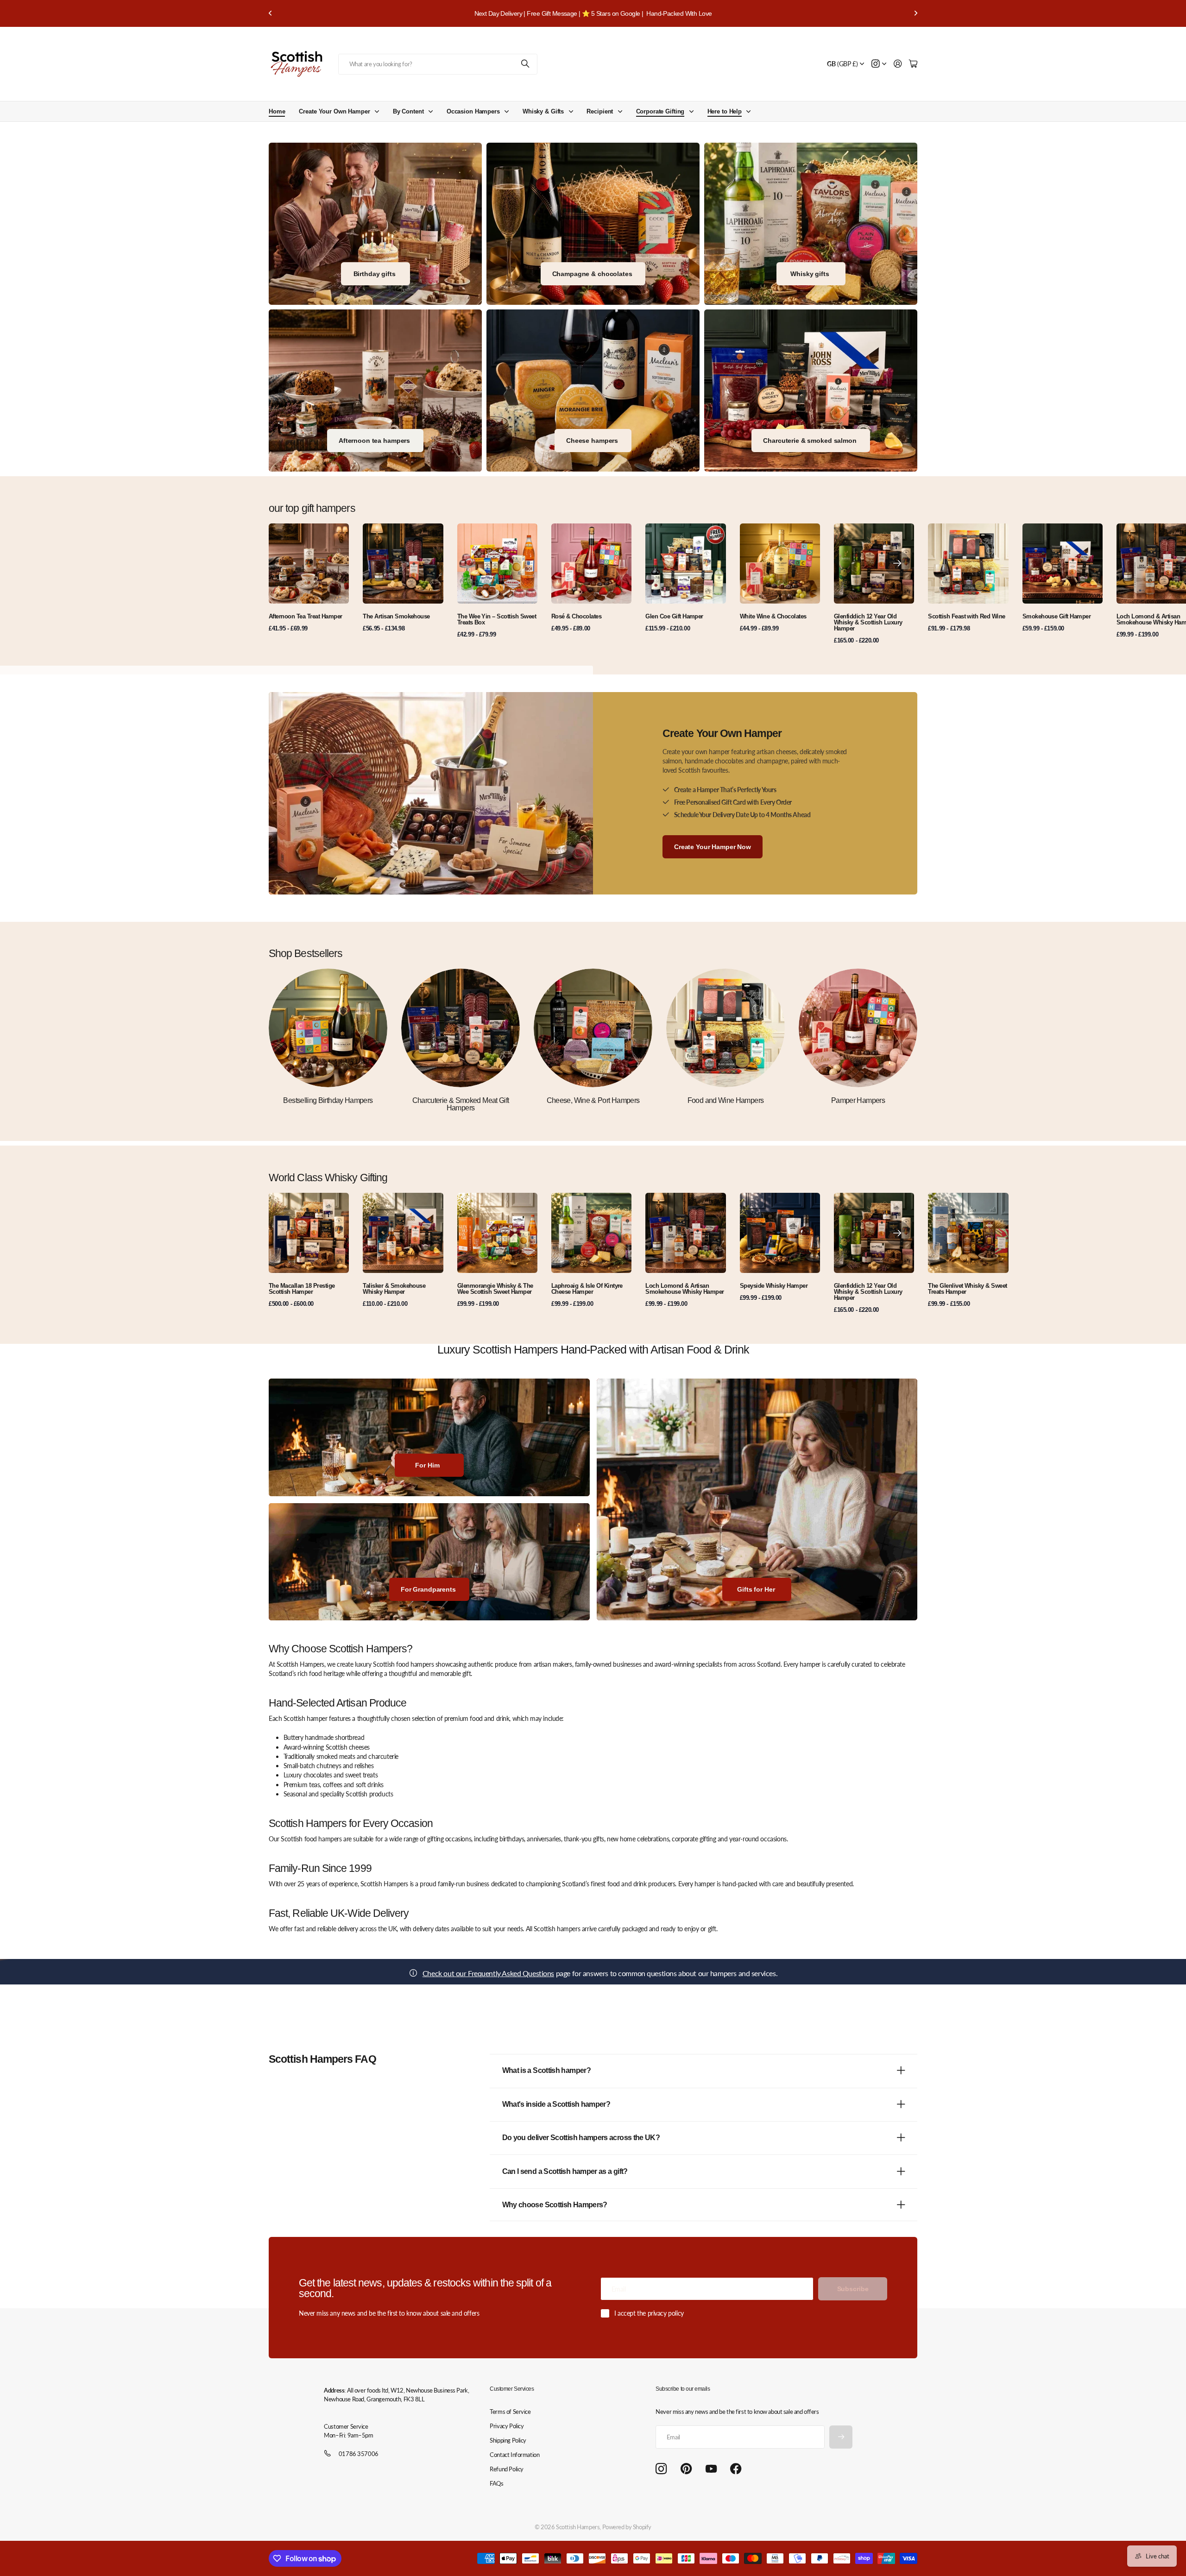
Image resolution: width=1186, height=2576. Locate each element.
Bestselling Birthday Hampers (328, 1100)
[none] (897, 564)
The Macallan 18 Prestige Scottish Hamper (302, 1289)
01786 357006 (359, 2454)
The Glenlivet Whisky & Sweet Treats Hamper (967, 1289)
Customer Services (512, 2389)
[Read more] (879, 64)
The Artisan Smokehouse (396, 616)
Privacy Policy (507, 2426)
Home (277, 111)
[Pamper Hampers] (858, 1028)
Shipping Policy (508, 2440)
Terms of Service (510, 2412)
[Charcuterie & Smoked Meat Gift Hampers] (461, 1028)
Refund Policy (507, 2469)
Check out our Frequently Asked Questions (488, 1973)
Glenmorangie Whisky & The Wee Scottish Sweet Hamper (495, 1289)
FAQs (496, 2483)
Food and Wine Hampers (726, 1100)
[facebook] (736, 2469)
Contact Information (514, 2455)
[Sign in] (898, 64)
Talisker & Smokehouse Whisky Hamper (394, 1289)
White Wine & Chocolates (773, 616)
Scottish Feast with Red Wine (966, 616)
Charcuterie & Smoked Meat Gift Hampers (461, 1104)
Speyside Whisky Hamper (774, 1286)
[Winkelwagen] (913, 64)
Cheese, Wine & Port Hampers (593, 1100)
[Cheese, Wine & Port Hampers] (593, 1028)
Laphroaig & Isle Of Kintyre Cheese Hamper (587, 1289)
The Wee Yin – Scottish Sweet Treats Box (497, 619)
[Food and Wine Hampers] (725, 1028)
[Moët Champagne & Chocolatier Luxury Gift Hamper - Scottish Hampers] (593, 224)
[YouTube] (711, 2469)
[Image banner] (593, 390)
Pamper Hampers (858, 1100)
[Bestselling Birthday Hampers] (328, 1028)
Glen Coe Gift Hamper (674, 616)
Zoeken (526, 64)
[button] (271, 13)
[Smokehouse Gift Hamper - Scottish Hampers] (811, 390)
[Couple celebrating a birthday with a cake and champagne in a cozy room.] (375, 224)
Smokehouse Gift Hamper (1057, 616)
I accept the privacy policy (649, 2313)
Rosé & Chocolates (576, 616)
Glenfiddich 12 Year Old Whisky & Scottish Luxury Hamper (868, 622)
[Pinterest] (686, 2469)
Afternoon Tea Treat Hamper (305, 616)
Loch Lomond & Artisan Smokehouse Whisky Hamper (685, 1289)
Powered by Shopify (627, 2527)
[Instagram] (661, 2469)
